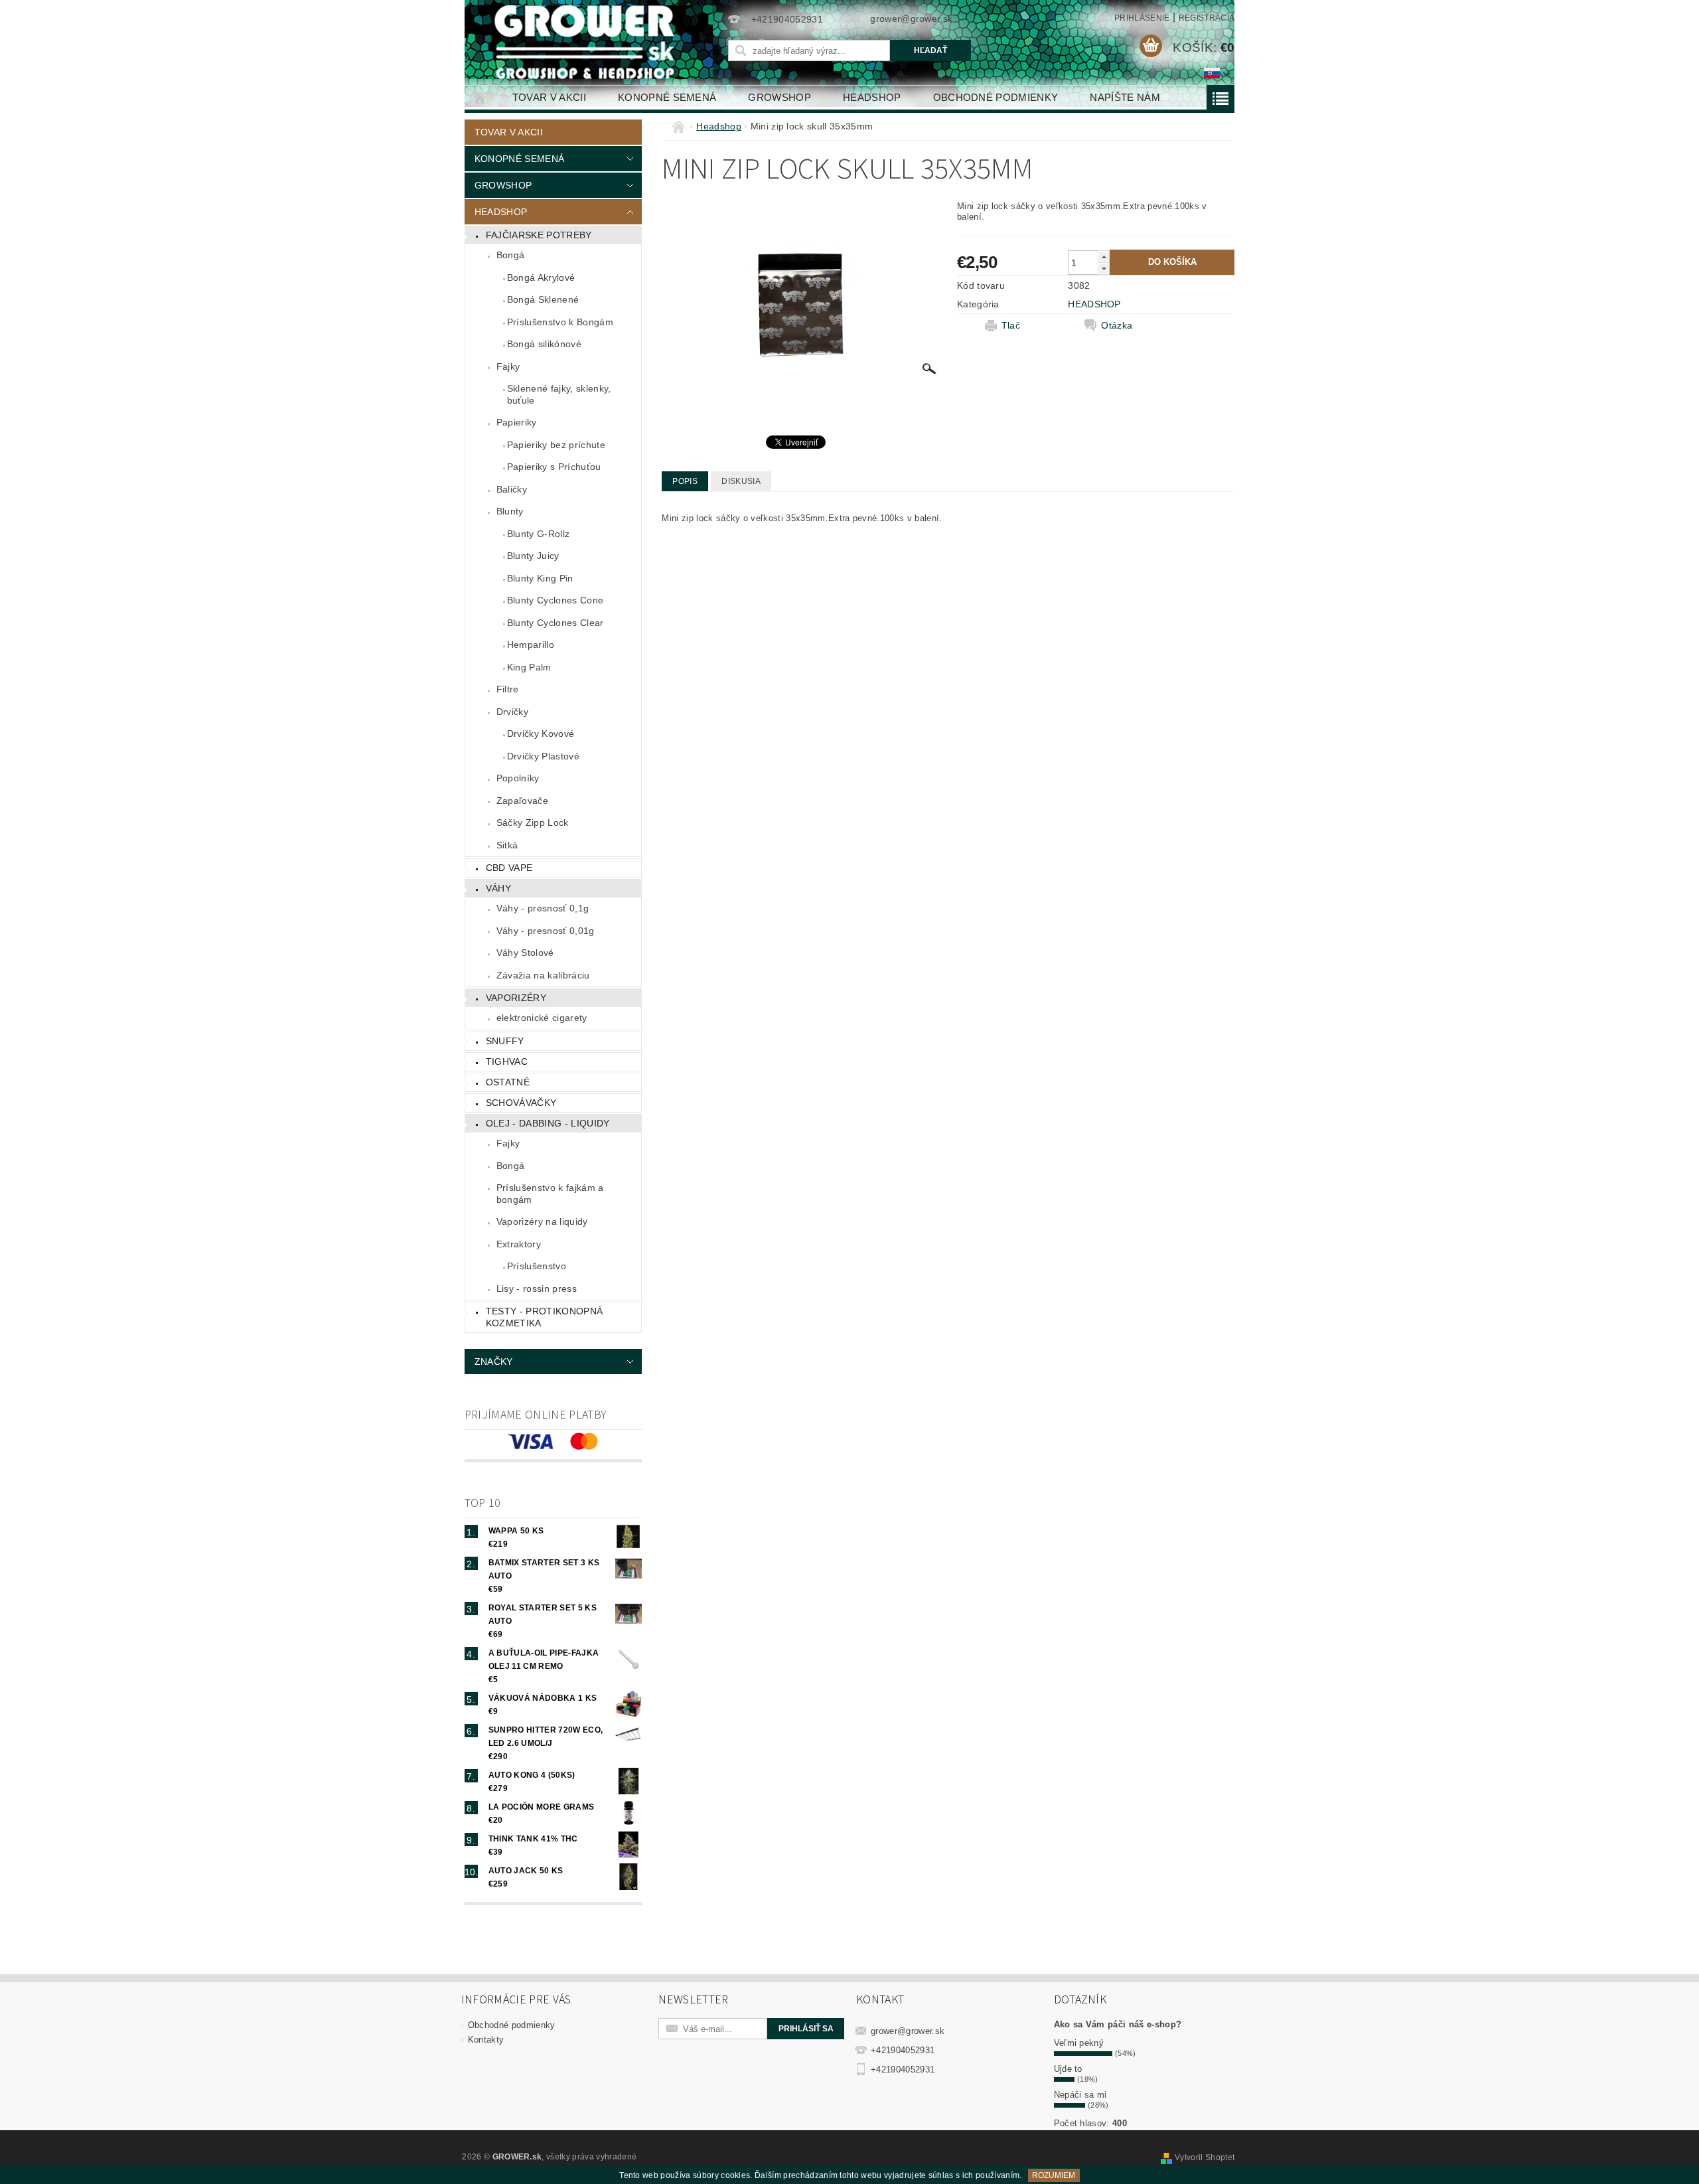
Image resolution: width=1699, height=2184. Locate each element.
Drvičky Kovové (541, 734)
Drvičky (512, 712)
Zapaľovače (522, 801)
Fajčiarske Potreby (539, 235)
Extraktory (519, 1244)
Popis (685, 481)
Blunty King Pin (540, 578)
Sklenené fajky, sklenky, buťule (559, 394)
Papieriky (517, 422)
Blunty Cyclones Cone (555, 600)
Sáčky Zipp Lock (533, 822)
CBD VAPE (509, 868)
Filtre (508, 689)
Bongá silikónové (544, 344)
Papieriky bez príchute (556, 445)
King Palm (529, 667)
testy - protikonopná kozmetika (544, 1317)
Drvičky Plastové (543, 756)
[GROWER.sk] (590, 42)
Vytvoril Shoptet (1205, 2157)
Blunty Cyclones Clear (555, 623)
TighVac (507, 1061)
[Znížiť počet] (1104, 269)
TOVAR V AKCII (549, 97)
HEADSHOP (1094, 304)
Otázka (1117, 325)
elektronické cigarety (542, 1018)
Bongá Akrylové (541, 277)
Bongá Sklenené (543, 299)
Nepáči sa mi (1080, 2095)
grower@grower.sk (908, 2031)
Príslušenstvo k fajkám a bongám (550, 1194)
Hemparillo (531, 645)
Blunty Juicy (533, 556)
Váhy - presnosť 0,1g (543, 908)
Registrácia (1207, 18)
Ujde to (1068, 2069)
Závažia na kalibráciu (543, 975)
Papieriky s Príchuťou (554, 467)
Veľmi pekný (1079, 2043)
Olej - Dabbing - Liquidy (548, 1123)
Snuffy (505, 1041)
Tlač (1011, 325)
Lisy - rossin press (537, 1288)
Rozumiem (1054, 2175)
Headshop (872, 97)
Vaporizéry (516, 998)
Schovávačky (521, 1103)
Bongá (511, 255)
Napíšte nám (1125, 97)
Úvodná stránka (480, 97)
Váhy (498, 888)
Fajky (508, 366)
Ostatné (508, 1082)
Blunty (510, 511)
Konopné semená (667, 97)
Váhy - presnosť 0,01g (546, 931)
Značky (494, 1362)
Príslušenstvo (537, 1266)
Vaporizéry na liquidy (542, 1221)
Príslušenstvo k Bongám (560, 322)
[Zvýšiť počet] (1104, 257)
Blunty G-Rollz (538, 534)
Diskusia (741, 481)
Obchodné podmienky (996, 97)
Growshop (779, 97)
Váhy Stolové (525, 953)
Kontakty (486, 2040)
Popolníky (518, 778)
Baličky (512, 489)
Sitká (507, 845)
